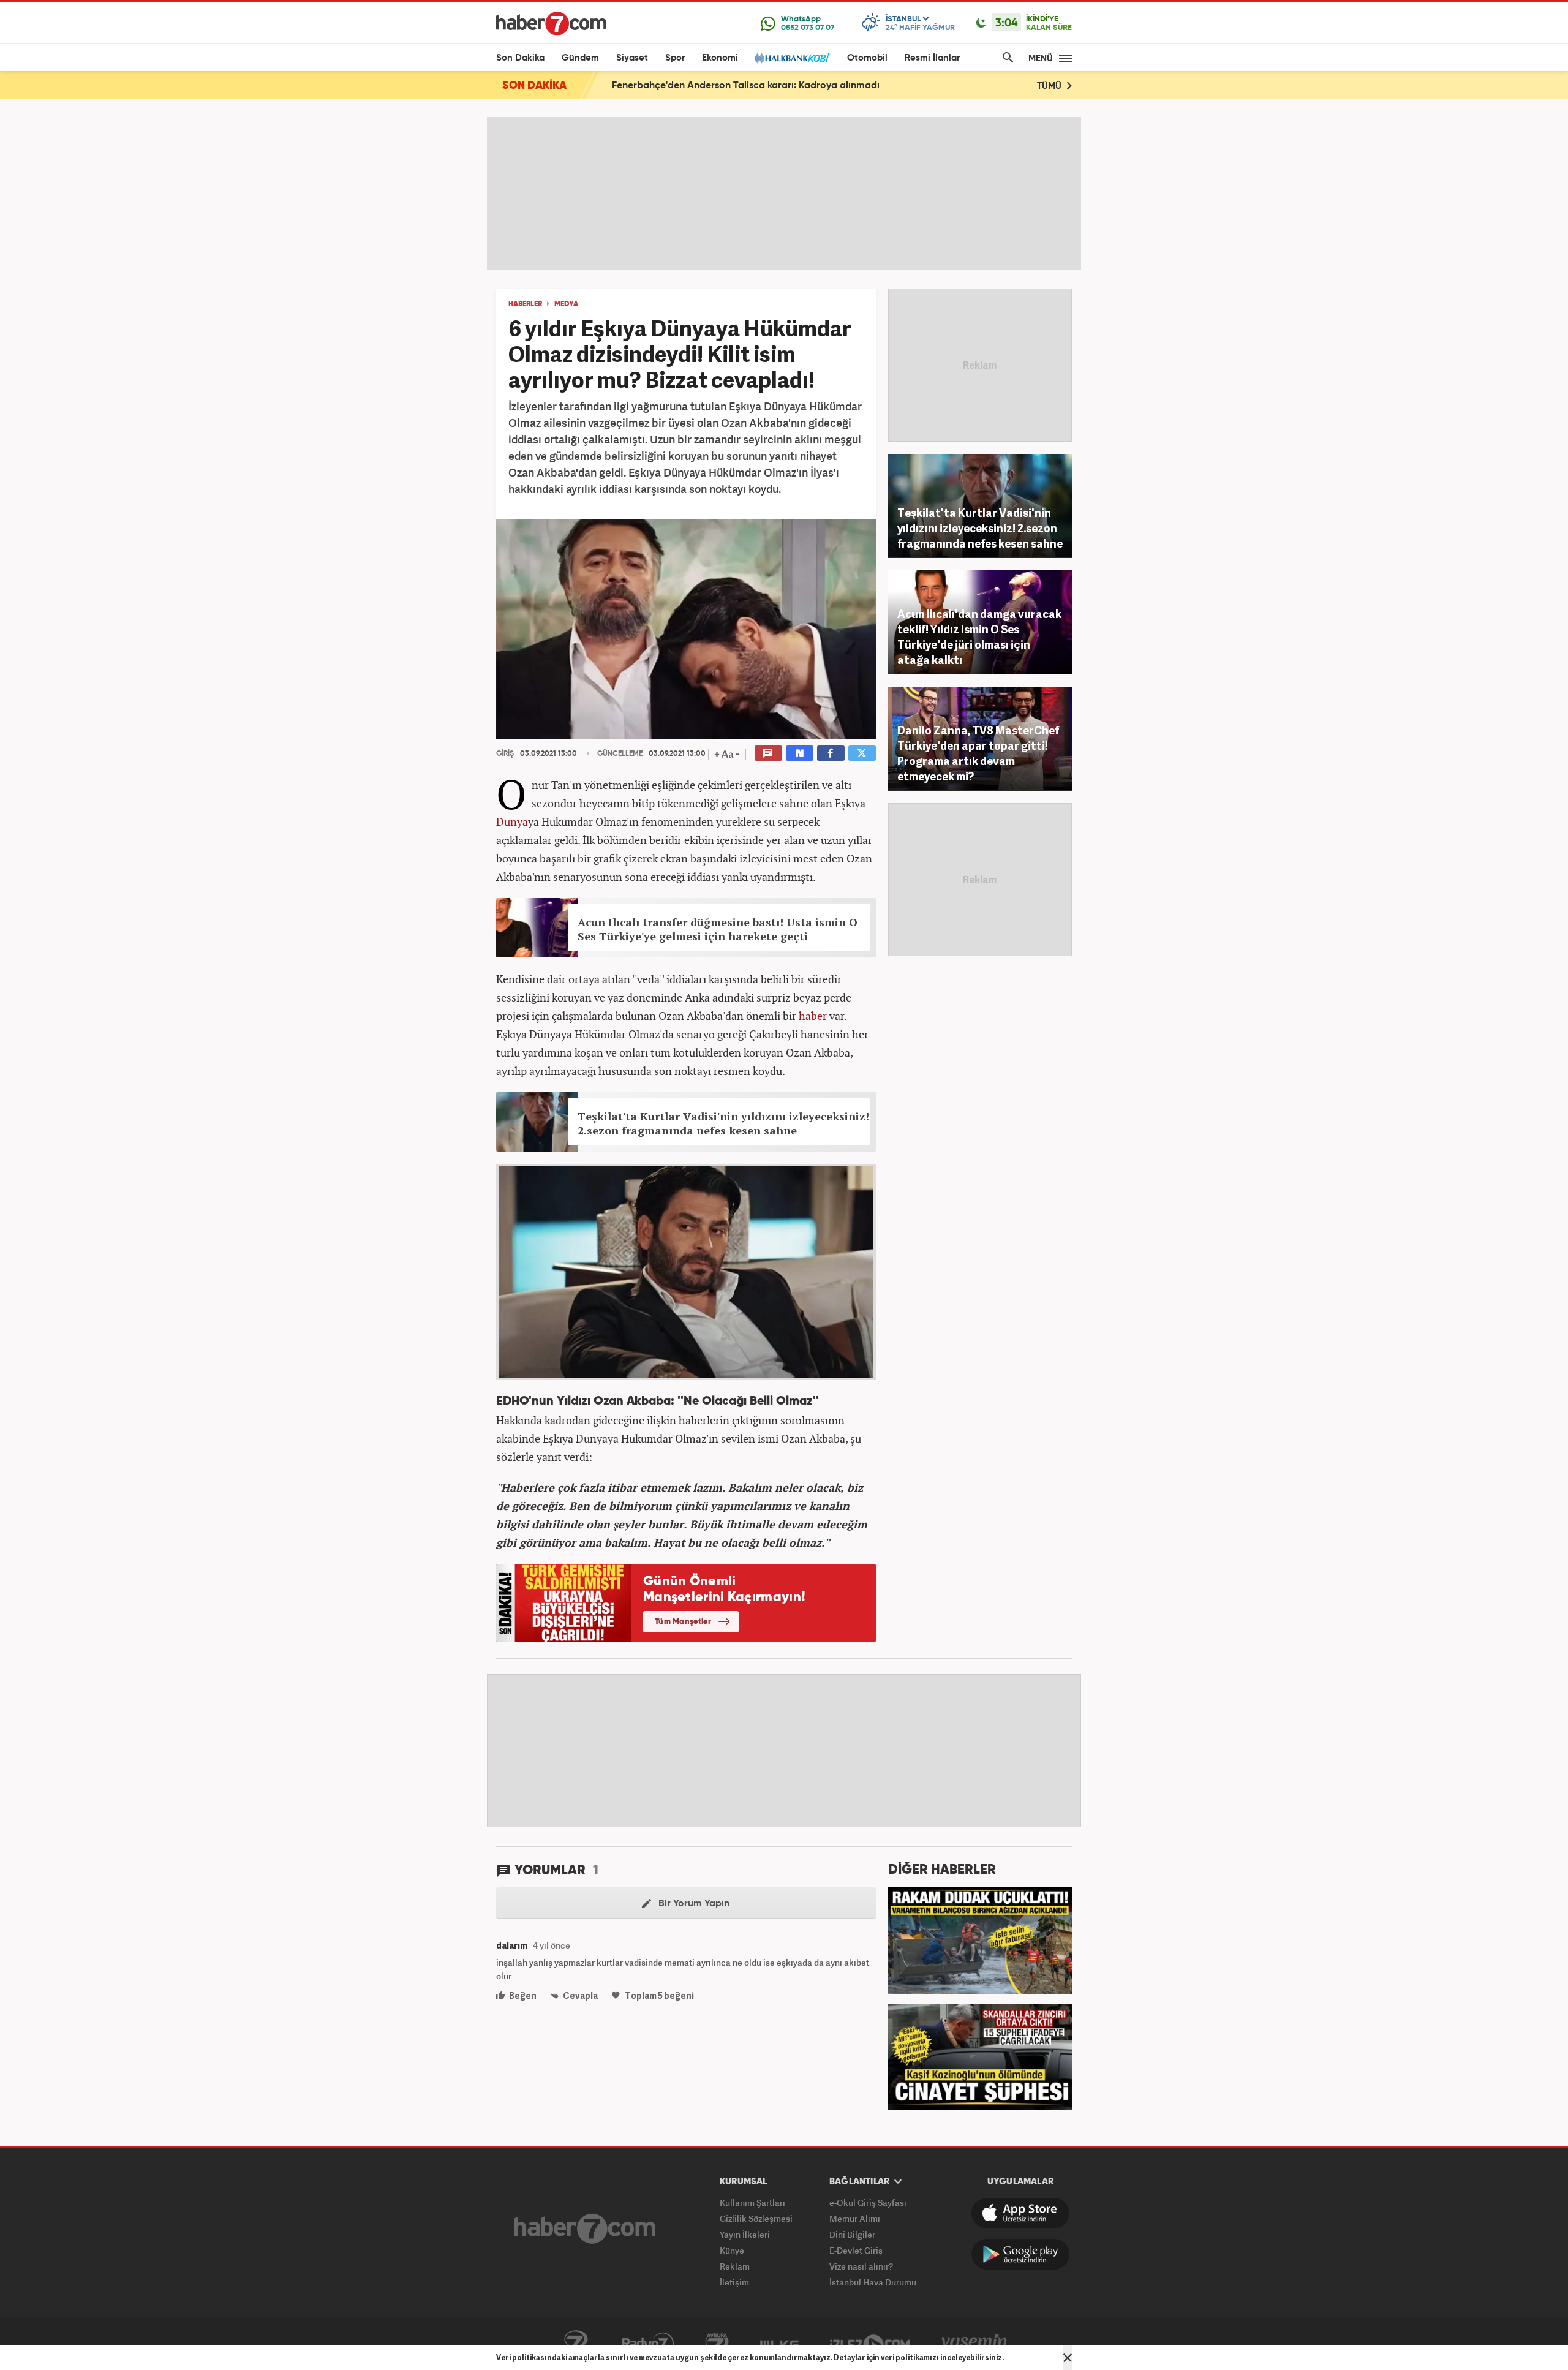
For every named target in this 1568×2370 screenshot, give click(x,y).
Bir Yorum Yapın (693, 1904)
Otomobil (867, 58)
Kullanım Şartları (752, 2202)
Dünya (512, 821)
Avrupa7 (717, 2344)
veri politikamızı (910, 2357)
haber (813, 1016)
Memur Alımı (855, 2218)
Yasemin (974, 2344)
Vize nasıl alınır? (861, 2266)
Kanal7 (576, 2344)
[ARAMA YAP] (1006, 58)
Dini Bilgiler (852, 2234)
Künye (732, 2250)
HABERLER (525, 304)
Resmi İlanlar (932, 58)
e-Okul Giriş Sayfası (868, 2202)
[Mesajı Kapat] (1068, 2358)
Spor (675, 58)
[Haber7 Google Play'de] (1020, 2254)
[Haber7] (551, 23)
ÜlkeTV (779, 2344)
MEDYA (566, 304)
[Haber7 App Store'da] (1020, 2213)
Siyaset (632, 58)
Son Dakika (520, 58)
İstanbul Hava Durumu (873, 2282)
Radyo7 (648, 2344)
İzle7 (870, 2344)
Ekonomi (720, 58)
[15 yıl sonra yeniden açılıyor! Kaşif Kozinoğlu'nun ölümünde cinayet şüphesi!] (980, 2056)
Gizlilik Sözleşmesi (756, 2218)
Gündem (580, 58)
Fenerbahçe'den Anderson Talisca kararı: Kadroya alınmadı (746, 86)
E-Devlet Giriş (856, 2250)
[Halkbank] (793, 58)
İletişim (734, 2282)
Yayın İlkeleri (745, 2234)
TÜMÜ (1050, 86)
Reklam (735, 2266)
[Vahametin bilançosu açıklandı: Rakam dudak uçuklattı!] (980, 1939)
